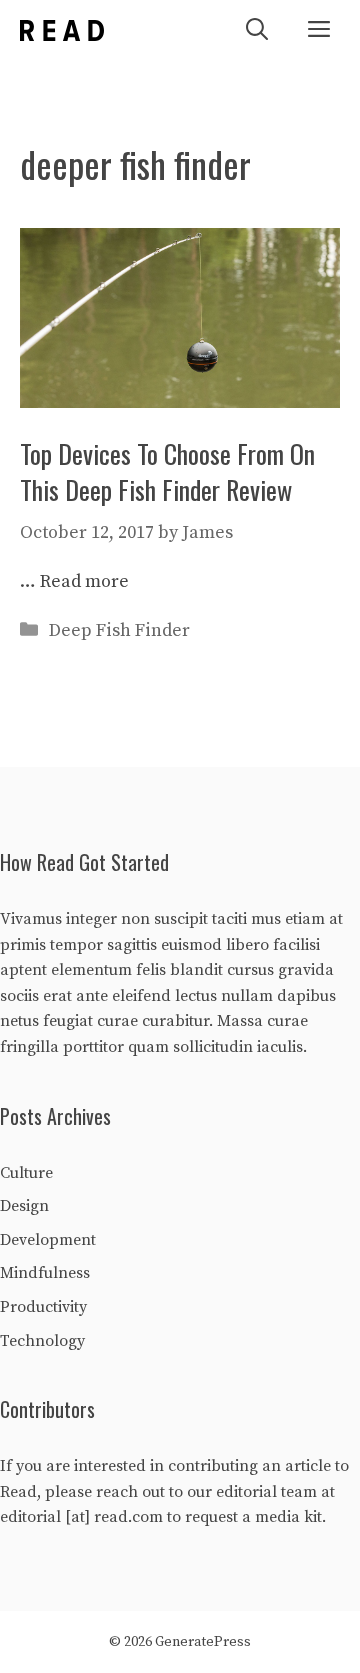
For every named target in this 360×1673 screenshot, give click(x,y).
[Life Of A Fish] (62, 30)
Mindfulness (45, 1273)
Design (24, 1206)
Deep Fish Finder (119, 630)
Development (48, 1240)
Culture (26, 1173)
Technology (42, 1341)
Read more (84, 581)
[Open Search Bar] (257, 30)
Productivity (43, 1307)
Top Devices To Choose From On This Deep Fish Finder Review (167, 471)
